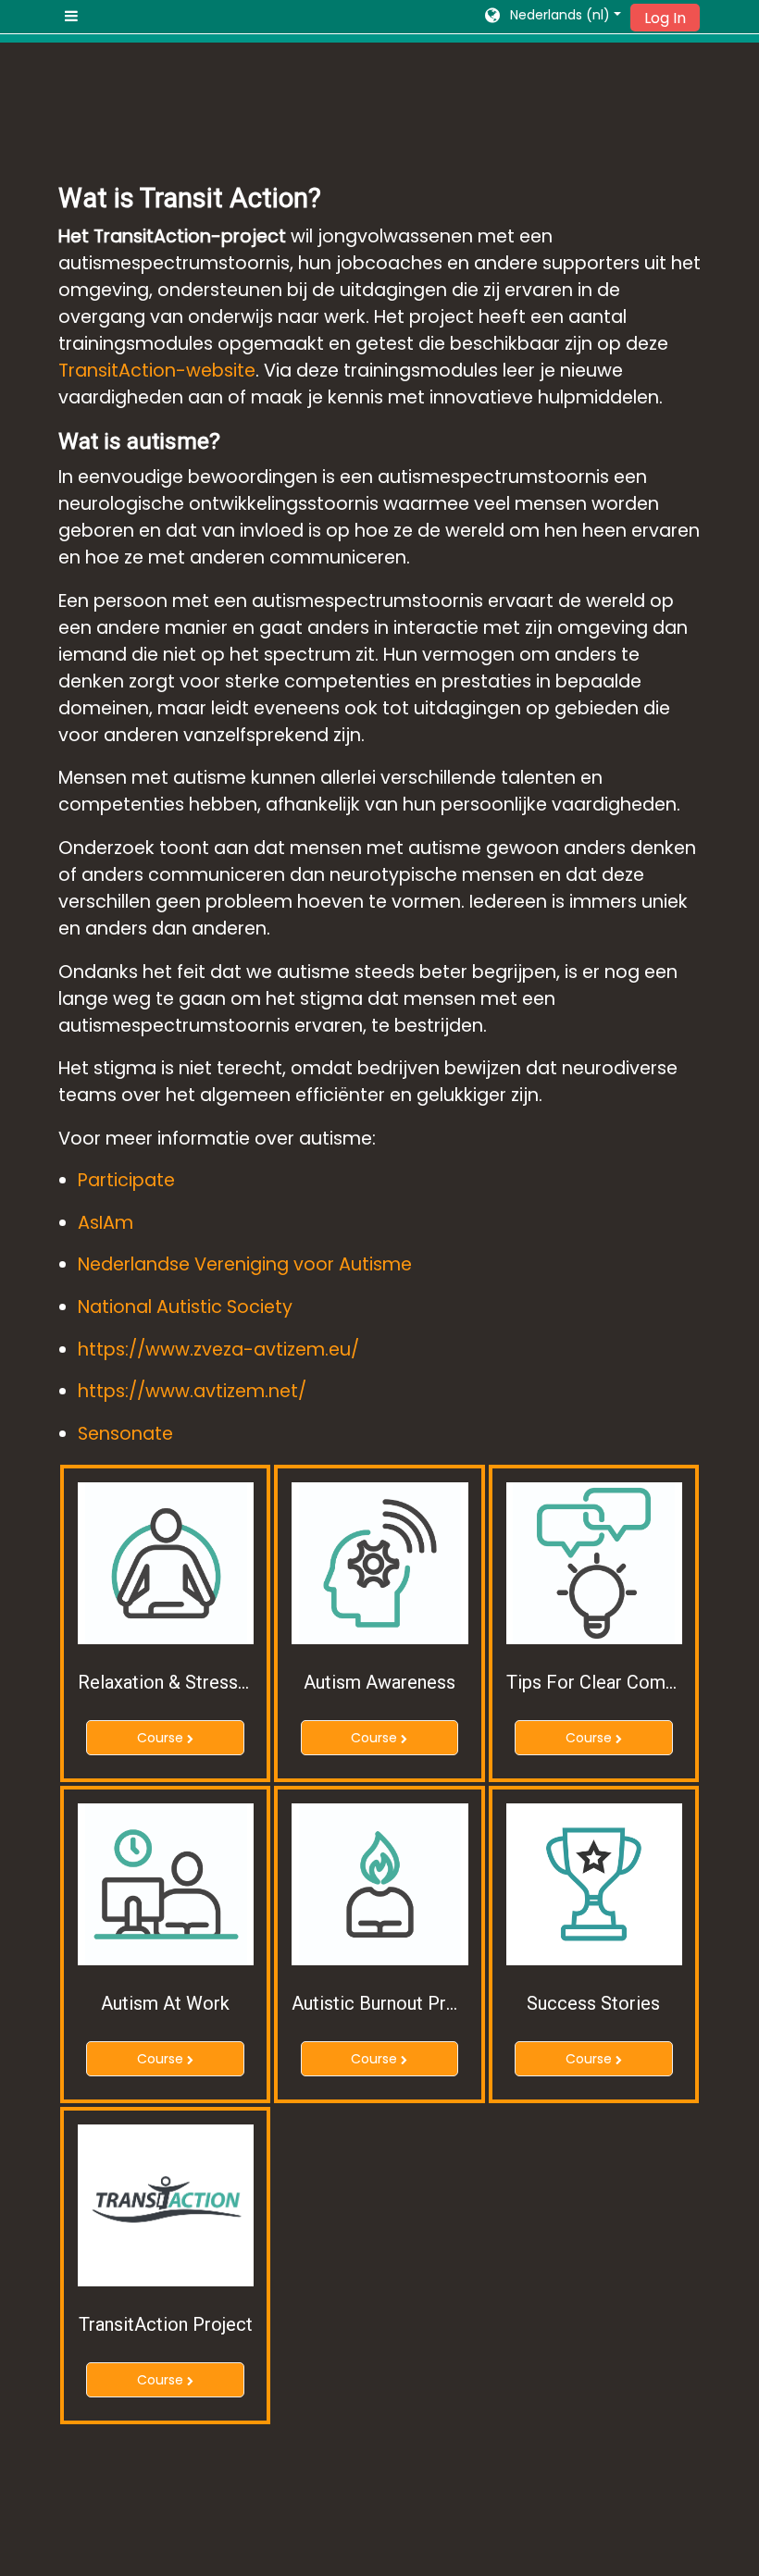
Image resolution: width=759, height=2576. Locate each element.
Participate (126, 1180)
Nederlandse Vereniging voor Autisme (245, 1264)
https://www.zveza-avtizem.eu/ (218, 1350)
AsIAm (106, 1223)
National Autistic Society (185, 1307)
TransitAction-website (157, 371)
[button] (552, 17)
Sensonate (125, 1434)
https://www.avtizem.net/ (192, 1391)
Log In (665, 18)
